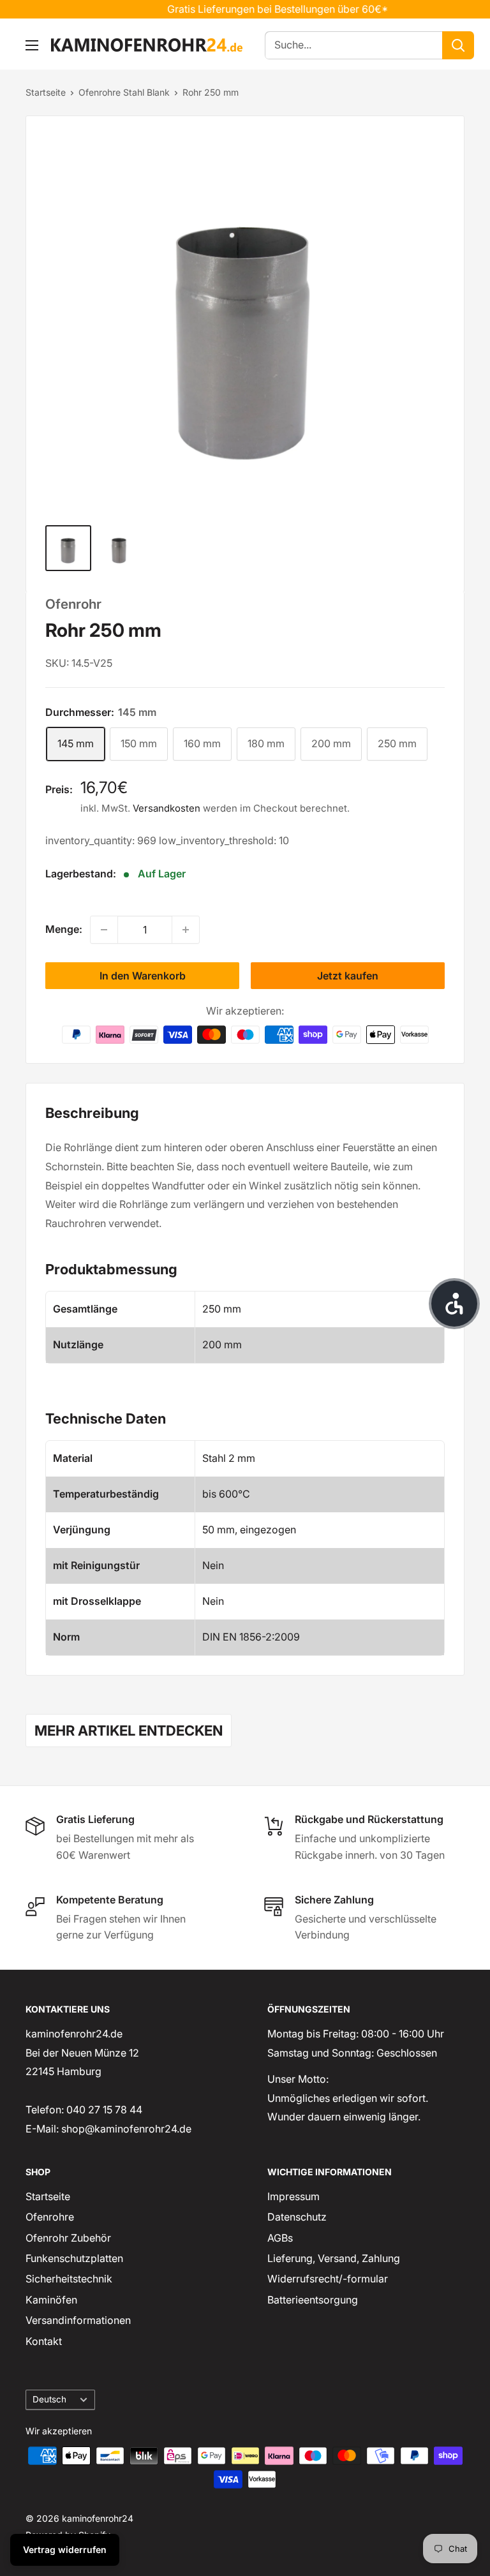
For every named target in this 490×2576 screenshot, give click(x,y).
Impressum (293, 2196)
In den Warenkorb (143, 976)
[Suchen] (458, 45)
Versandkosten (167, 808)
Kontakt (44, 2341)
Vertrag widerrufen (65, 2550)
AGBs (280, 2238)
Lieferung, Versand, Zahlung (334, 2258)
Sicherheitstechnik (69, 2279)
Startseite (46, 92)
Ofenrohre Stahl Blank (124, 92)
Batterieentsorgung (313, 2300)
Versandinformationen (78, 2320)
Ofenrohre (50, 2217)
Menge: (64, 929)
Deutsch (49, 2399)
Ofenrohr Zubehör (68, 2238)
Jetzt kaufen (348, 976)
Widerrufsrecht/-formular (328, 2279)
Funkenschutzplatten (74, 2258)
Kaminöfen (51, 2300)
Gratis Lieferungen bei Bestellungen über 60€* (257, 9)
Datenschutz (297, 2217)
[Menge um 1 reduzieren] (104, 930)
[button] (454, 1304)
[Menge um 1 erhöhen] (186, 930)
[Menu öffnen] (32, 45)
